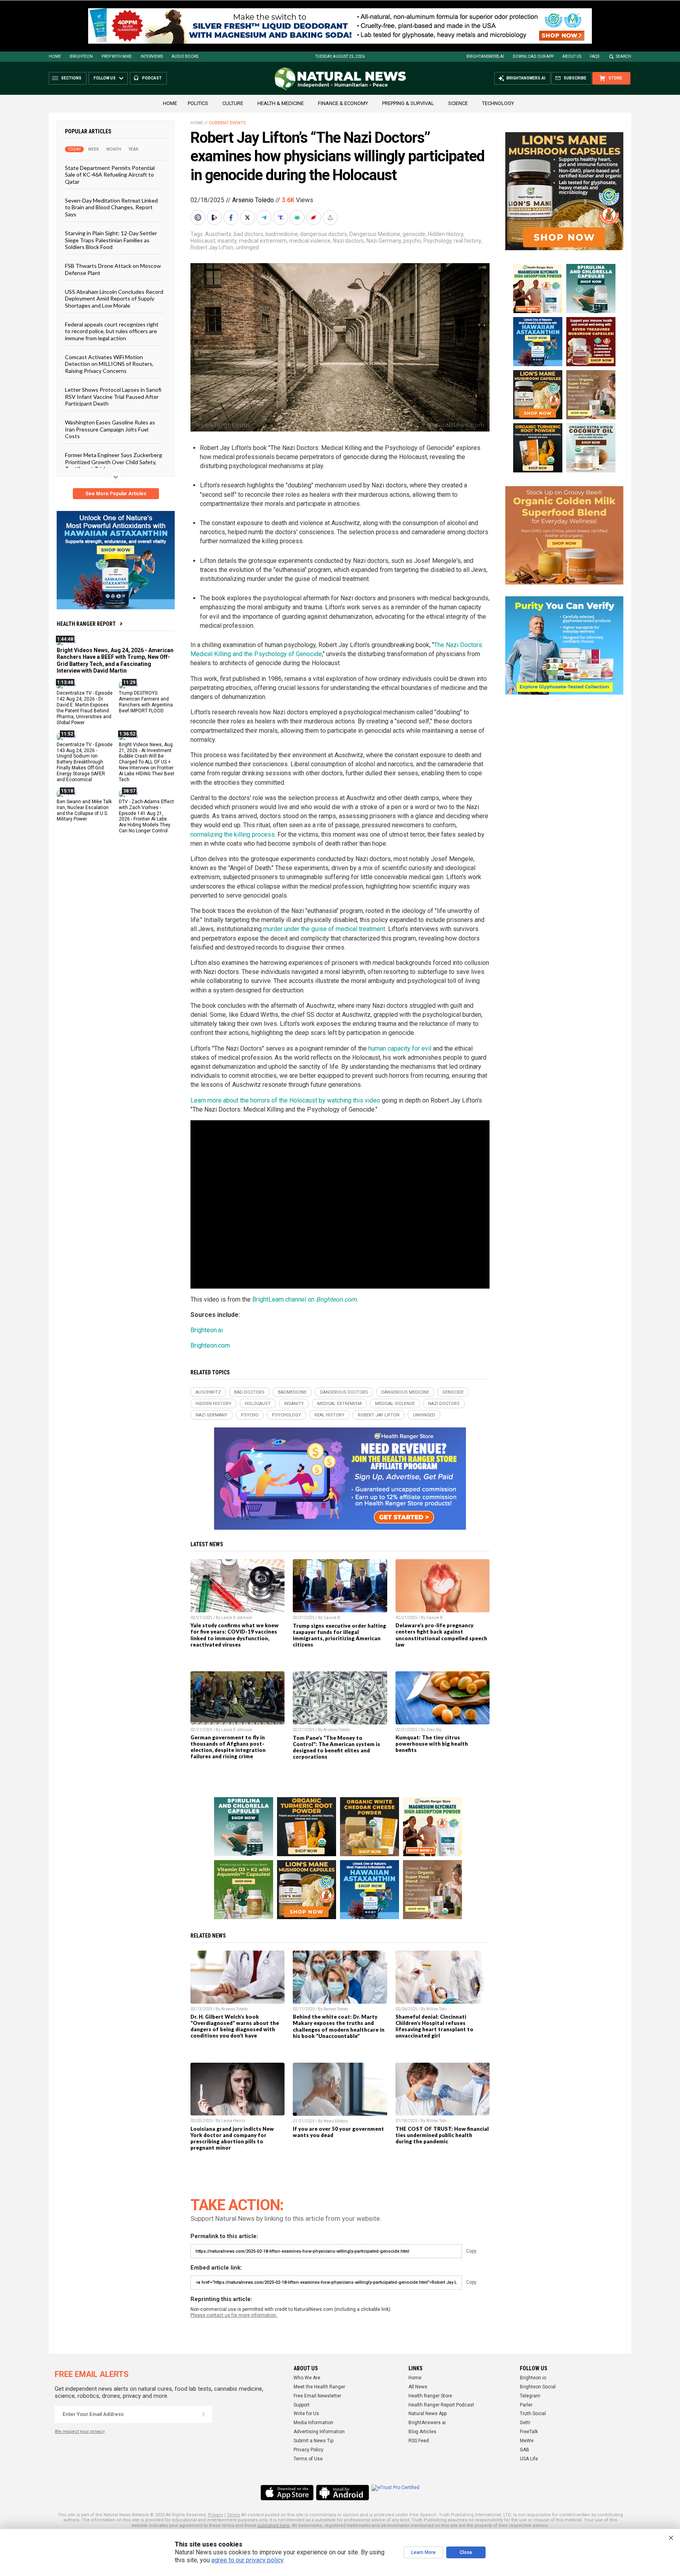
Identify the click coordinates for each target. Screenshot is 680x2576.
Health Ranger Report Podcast (441, 2405)
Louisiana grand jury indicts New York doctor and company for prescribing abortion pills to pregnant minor (232, 2138)
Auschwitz (218, 234)
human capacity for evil (400, 1048)
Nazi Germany (384, 241)
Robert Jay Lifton (212, 247)
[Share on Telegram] (265, 218)
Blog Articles (422, 2432)
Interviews (152, 56)
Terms (233, 2515)
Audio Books (185, 56)
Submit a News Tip (313, 2441)
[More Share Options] (331, 218)
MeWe (527, 2441)
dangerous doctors (324, 234)
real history (467, 241)
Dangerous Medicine (375, 234)
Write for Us (306, 2414)
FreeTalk (529, 2432)
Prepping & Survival (408, 103)
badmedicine (282, 234)
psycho (412, 241)
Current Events (227, 123)
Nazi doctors (348, 241)
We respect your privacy (80, 2431)
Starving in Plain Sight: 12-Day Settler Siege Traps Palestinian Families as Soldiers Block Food (111, 240)
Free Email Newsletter (317, 2396)
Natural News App (428, 2414)
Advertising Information (319, 2432)
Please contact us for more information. (234, 2315)
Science (458, 103)
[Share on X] (248, 218)
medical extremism (263, 241)
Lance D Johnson (237, 1618)
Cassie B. (332, 1618)
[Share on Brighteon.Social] (199, 218)
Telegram (530, 2396)
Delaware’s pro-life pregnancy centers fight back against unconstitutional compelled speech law (441, 1635)
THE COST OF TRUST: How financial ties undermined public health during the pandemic (442, 2135)
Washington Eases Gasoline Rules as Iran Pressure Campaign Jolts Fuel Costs (110, 429)
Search (624, 56)
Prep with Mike (117, 56)
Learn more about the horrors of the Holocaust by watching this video (285, 1100)
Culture (233, 103)
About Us (572, 56)
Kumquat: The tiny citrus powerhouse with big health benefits (432, 1744)
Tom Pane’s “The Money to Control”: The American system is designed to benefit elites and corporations (336, 1747)
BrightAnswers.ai (485, 56)
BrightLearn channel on (284, 1299)
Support (302, 2405)
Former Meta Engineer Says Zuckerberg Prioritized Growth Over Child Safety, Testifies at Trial (114, 462)
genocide (414, 234)
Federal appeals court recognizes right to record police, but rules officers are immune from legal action (112, 331)
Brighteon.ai (207, 1330)
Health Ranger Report (86, 624)
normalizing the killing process (233, 834)
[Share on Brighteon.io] (215, 218)
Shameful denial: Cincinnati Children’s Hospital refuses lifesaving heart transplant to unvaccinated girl (434, 2026)
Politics (198, 103)
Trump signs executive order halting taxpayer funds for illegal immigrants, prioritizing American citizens (339, 1635)
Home (55, 56)
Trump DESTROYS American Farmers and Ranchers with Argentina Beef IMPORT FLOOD (146, 702)
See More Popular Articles (116, 494)
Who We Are (307, 2378)
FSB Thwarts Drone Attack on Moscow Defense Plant (113, 269)
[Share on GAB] (298, 218)
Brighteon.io (533, 2378)
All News (418, 2387)
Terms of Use (308, 2459)
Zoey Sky (434, 1730)
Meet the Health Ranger (319, 2387)
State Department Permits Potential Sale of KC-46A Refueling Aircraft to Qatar (110, 175)
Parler (526, 2405)
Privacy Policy (309, 2450)
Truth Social (533, 2414)
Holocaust (203, 241)
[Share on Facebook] (232, 218)
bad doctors (249, 234)
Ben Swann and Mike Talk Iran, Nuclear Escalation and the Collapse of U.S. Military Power (84, 810)
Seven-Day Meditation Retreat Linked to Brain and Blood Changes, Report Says (111, 207)
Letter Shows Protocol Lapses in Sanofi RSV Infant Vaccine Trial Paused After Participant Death (113, 396)
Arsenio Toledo (253, 200)
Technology (498, 103)
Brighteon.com (336, 1299)
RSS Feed (419, 2441)
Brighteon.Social (538, 2387)
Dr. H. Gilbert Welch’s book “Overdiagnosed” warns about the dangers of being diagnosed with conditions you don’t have (235, 2026)
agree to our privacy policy (247, 2560)
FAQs (595, 56)
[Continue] (203, 2414)
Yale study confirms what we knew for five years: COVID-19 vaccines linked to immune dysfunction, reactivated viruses (235, 1635)
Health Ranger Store (430, 2396)
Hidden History (445, 234)
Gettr (525, 2423)
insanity (227, 241)
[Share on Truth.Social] (281, 218)
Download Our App (533, 56)
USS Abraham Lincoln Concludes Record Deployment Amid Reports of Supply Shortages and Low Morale (114, 299)
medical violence (310, 241)
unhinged (247, 247)
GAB (525, 2450)
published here (273, 2525)
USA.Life (529, 2459)
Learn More (423, 2552)
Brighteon (81, 56)
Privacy (216, 2515)
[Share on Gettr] (314, 218)
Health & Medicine (281, 103)
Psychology (437, 241)
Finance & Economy (343, 103)
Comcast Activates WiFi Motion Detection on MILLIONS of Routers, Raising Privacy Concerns (109, 364)
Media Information (313, 2423)
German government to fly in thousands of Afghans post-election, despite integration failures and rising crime (228, 1747)
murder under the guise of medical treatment (324, 929)
